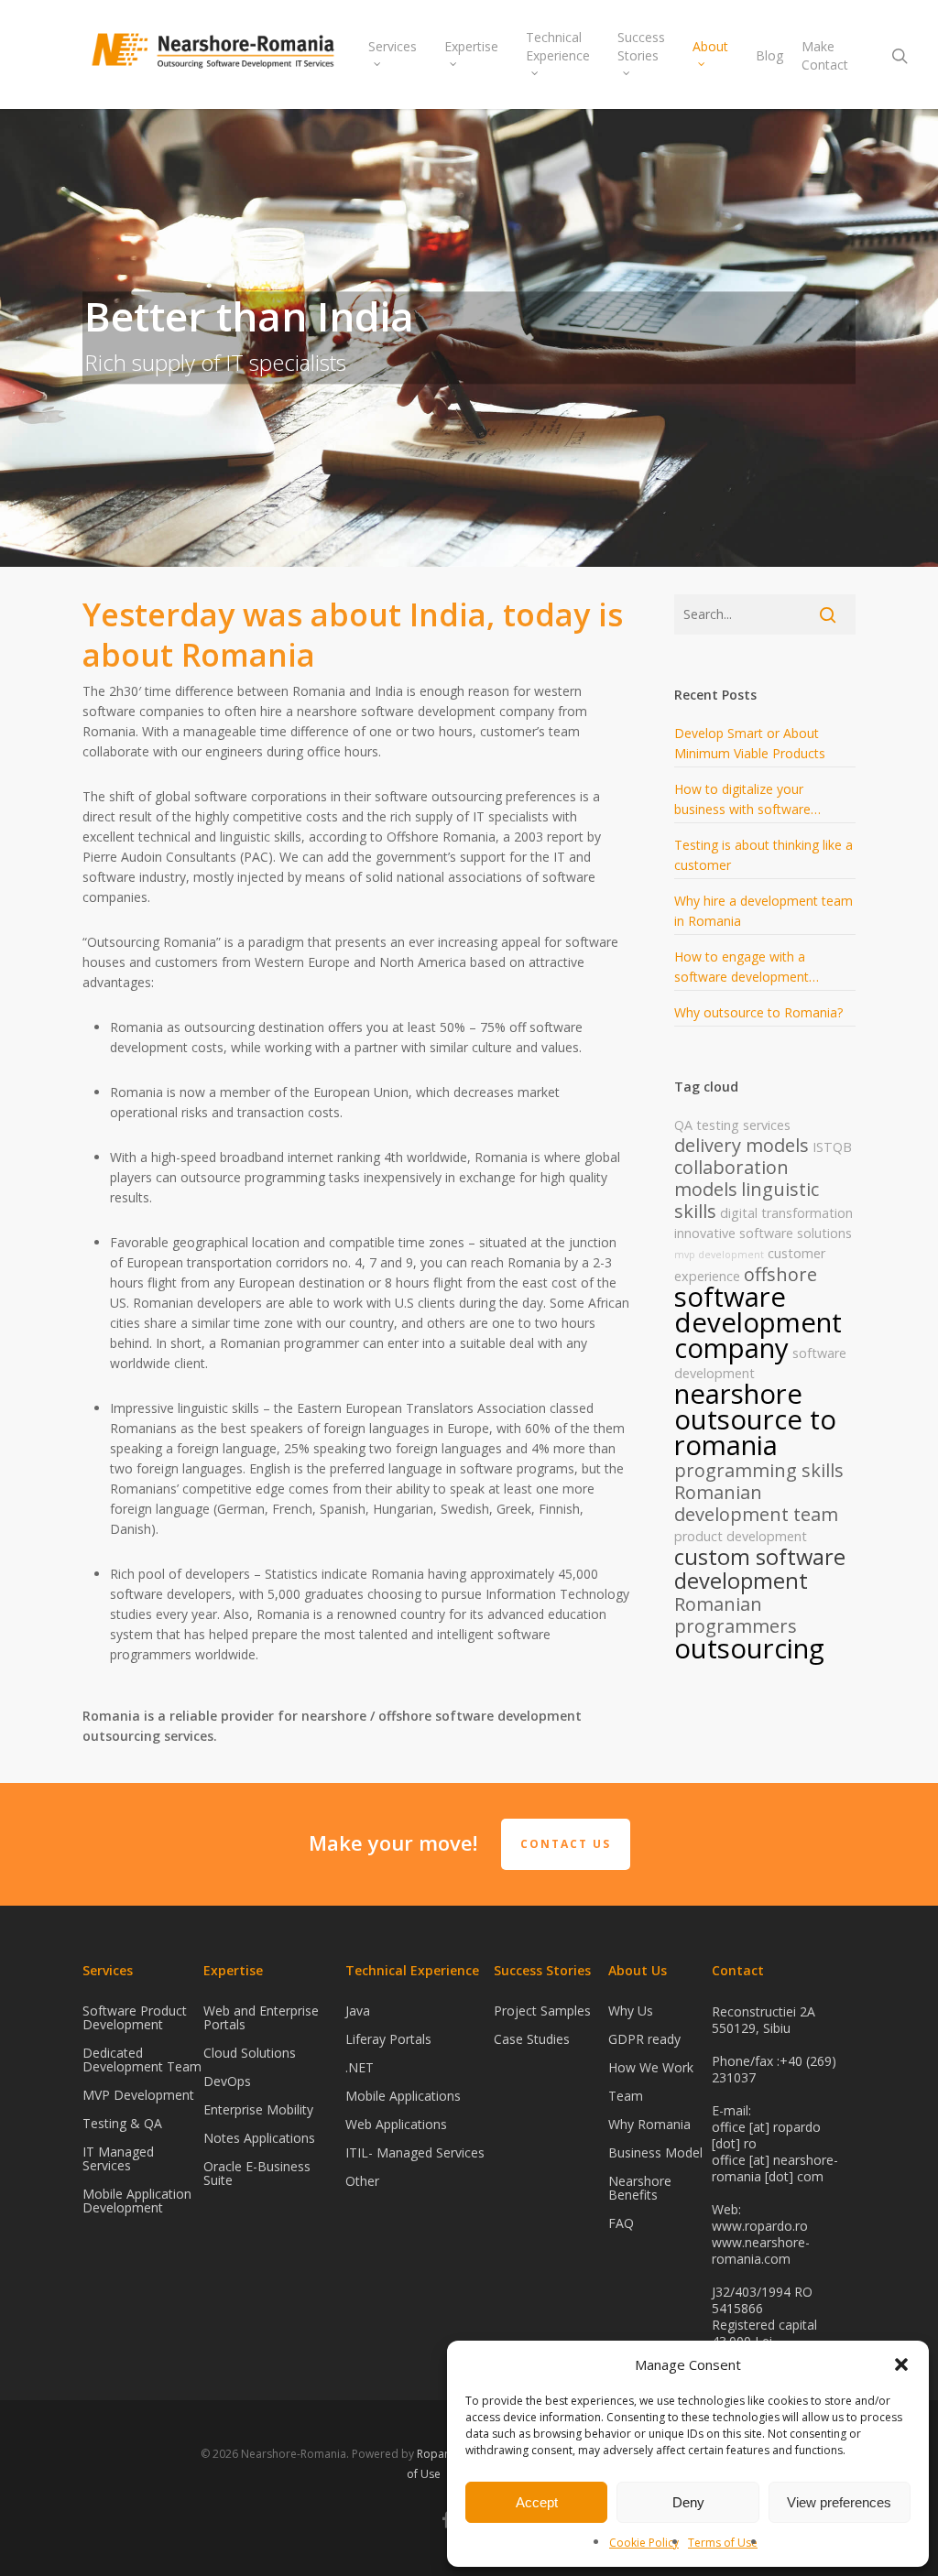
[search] (900, 56)
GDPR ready (644, 2039)
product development (741, 1536)
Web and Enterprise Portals (261, 2018)
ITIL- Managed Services (415, 2152)
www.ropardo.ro (760, 2226)
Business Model (655, 2152)
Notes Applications (259, 2138)
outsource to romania (755, 1432)
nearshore (738, 1394)
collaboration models (731, 1178)
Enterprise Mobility (258, 2109)
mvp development (719, 1255)
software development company (758, 1322)
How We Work (651, 2067)
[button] (901, 2364)
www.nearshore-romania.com (761, 2250)
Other (362, 2181)
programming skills (759, 1470)
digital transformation (786, 1213)
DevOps (227, 2081)
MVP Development (138, 2095)
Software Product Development (135, 2018)
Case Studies (532, 2039)
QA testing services (732, 1125)
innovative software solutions (763, 1233)
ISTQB (832, 1147)
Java (358, 2011)
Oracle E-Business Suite (257, 2173)
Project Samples (542, 2011)
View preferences (839, 2502)
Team (626, 2096)
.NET (360, 2067)
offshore (780, 1274)
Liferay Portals (388, 2039)
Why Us (631, 2011)
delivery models (742, 1145)
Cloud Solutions (250, 2053)
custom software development (760, 1569)
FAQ (621, 2223)
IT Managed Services (118, 2158)
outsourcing (749, 1648)
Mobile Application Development (137, 2201)
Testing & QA (122, 2123)
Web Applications (396, 2124)
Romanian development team (756, 1503)
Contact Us (566, 1844)
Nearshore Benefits (640, 2188)
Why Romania (649, 2124)
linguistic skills (747, 1200)
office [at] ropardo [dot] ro (766, 2135)
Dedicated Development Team (142, 2060)
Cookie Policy (644, 2543)
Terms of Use (723, 2543)
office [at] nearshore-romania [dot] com (775, 2168)
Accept (537, 2502)
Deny (688, 2502)
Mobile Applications (403, 2096)
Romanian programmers (736, 1615)
